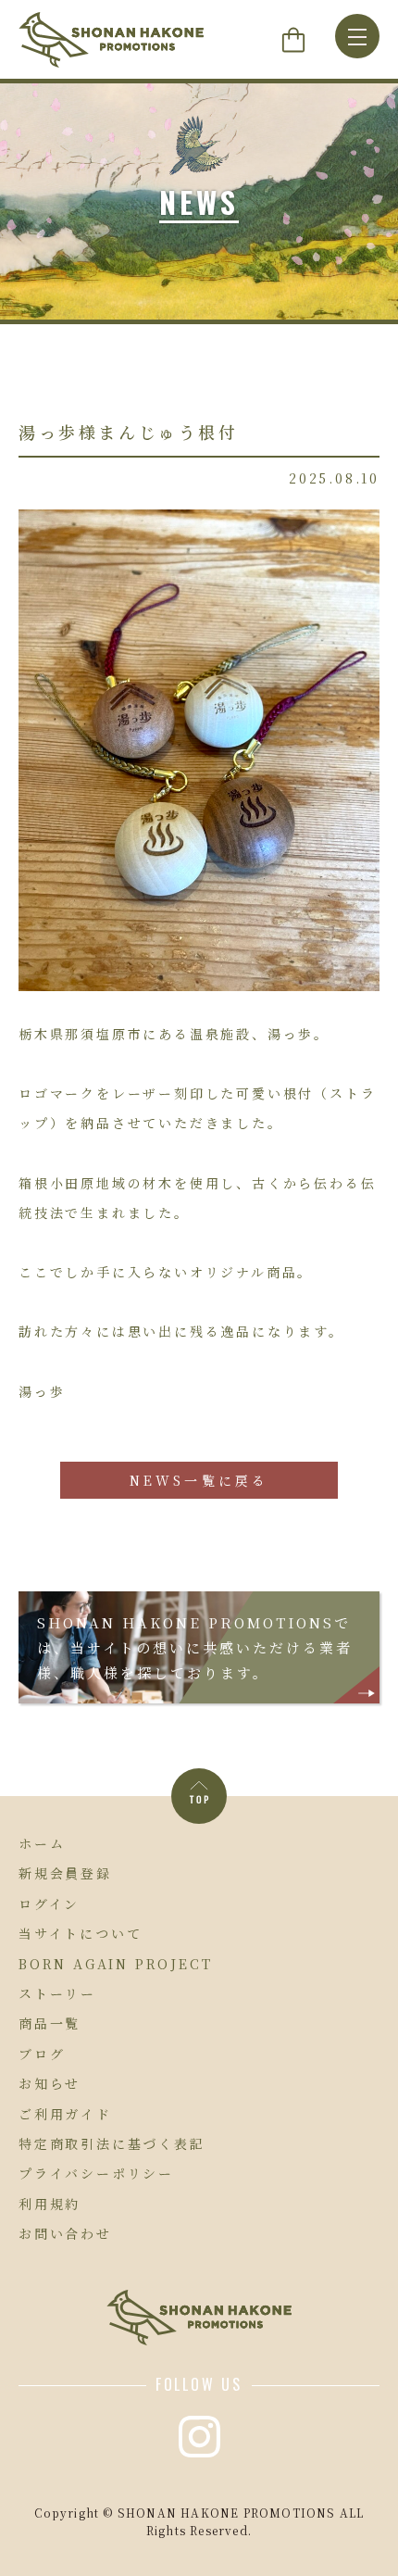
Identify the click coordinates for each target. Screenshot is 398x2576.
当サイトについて (80, 1933)
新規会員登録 (65, 1873)
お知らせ (50, 2083)
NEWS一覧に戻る (199, 1480)
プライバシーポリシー (96, 2173)
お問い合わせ (65, 2233)
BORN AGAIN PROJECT (115, 1964)
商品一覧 (50, 2023)
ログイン (49, 1904)
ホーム (42, 1843)
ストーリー (57, 1993)
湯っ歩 (42, 1391)
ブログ (42, 2054)
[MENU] (357, 36)
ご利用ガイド (65, 2114)
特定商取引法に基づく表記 (112, 2143)
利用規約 (50, 2204)
